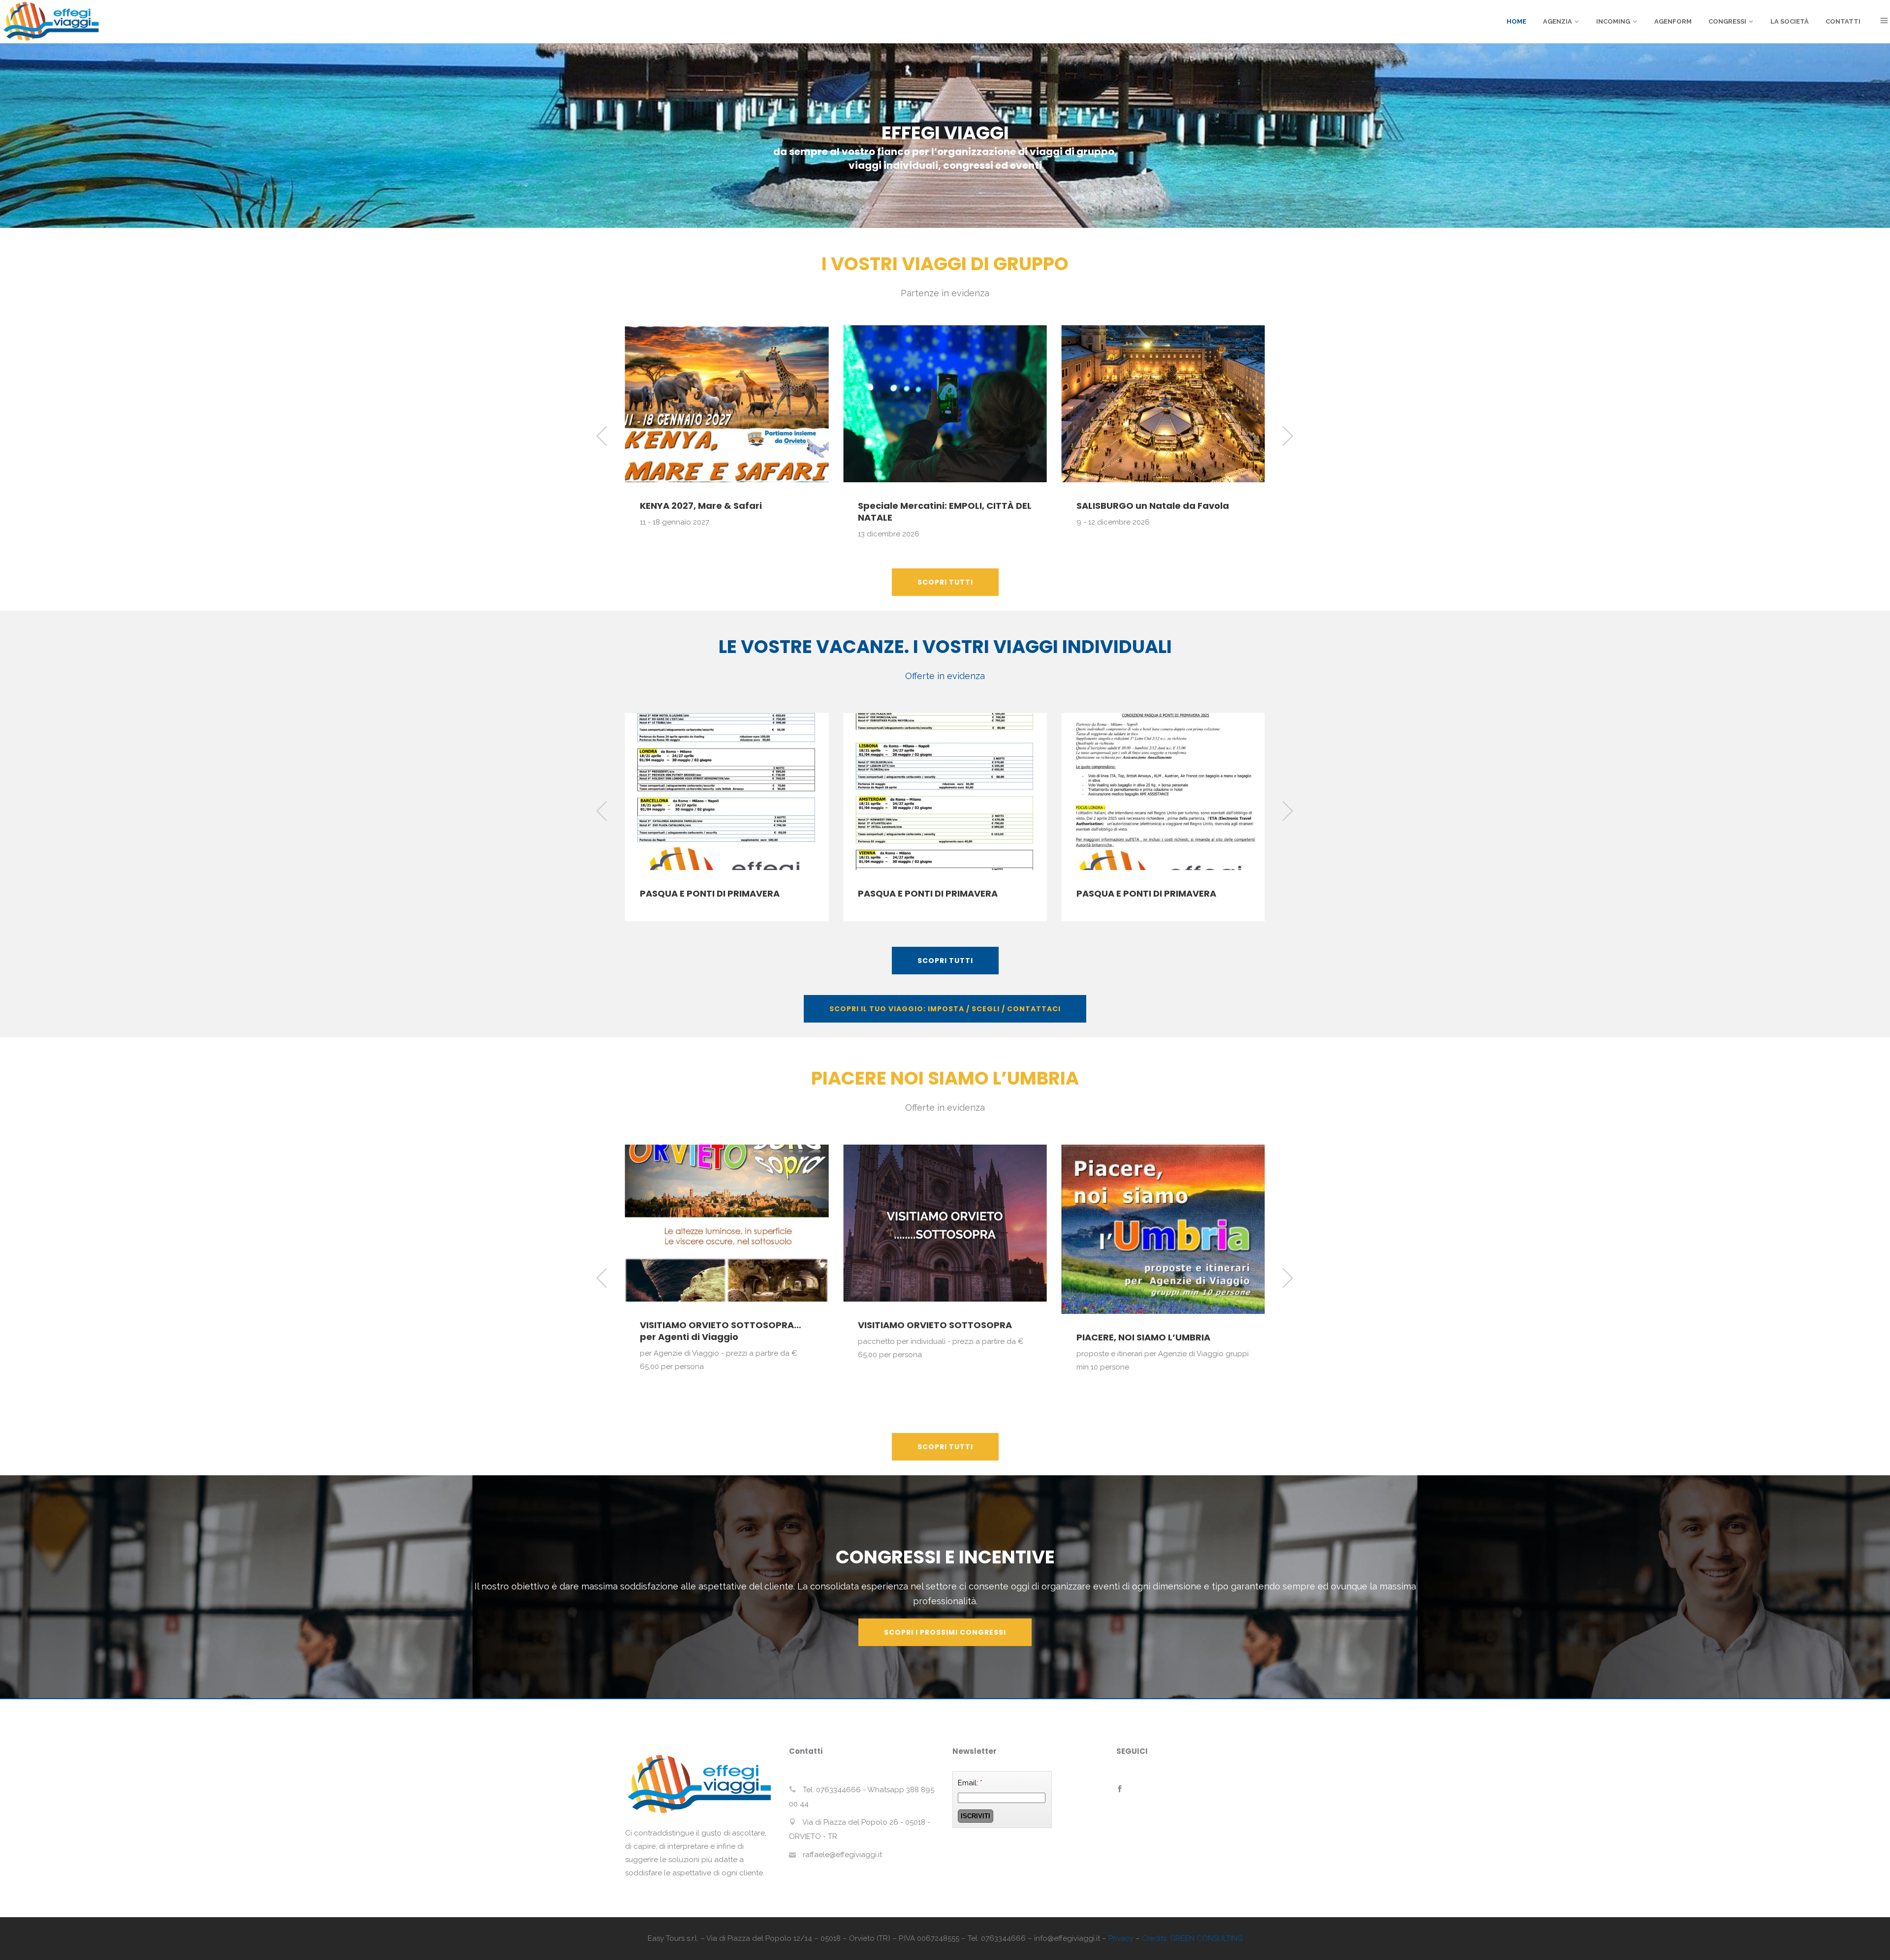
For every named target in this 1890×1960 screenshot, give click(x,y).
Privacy (1121, 1938)
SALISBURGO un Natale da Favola (934, 506)
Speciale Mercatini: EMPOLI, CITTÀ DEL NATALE (727, 512)
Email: (970, 1783)
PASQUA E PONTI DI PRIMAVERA (710, 893)
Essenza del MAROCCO (1129, 498)
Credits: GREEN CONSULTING (1192, 1938)
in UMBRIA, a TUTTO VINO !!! (1140, 1325)
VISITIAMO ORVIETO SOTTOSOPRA (717, 1325)
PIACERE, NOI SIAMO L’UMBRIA (925, 1337)
